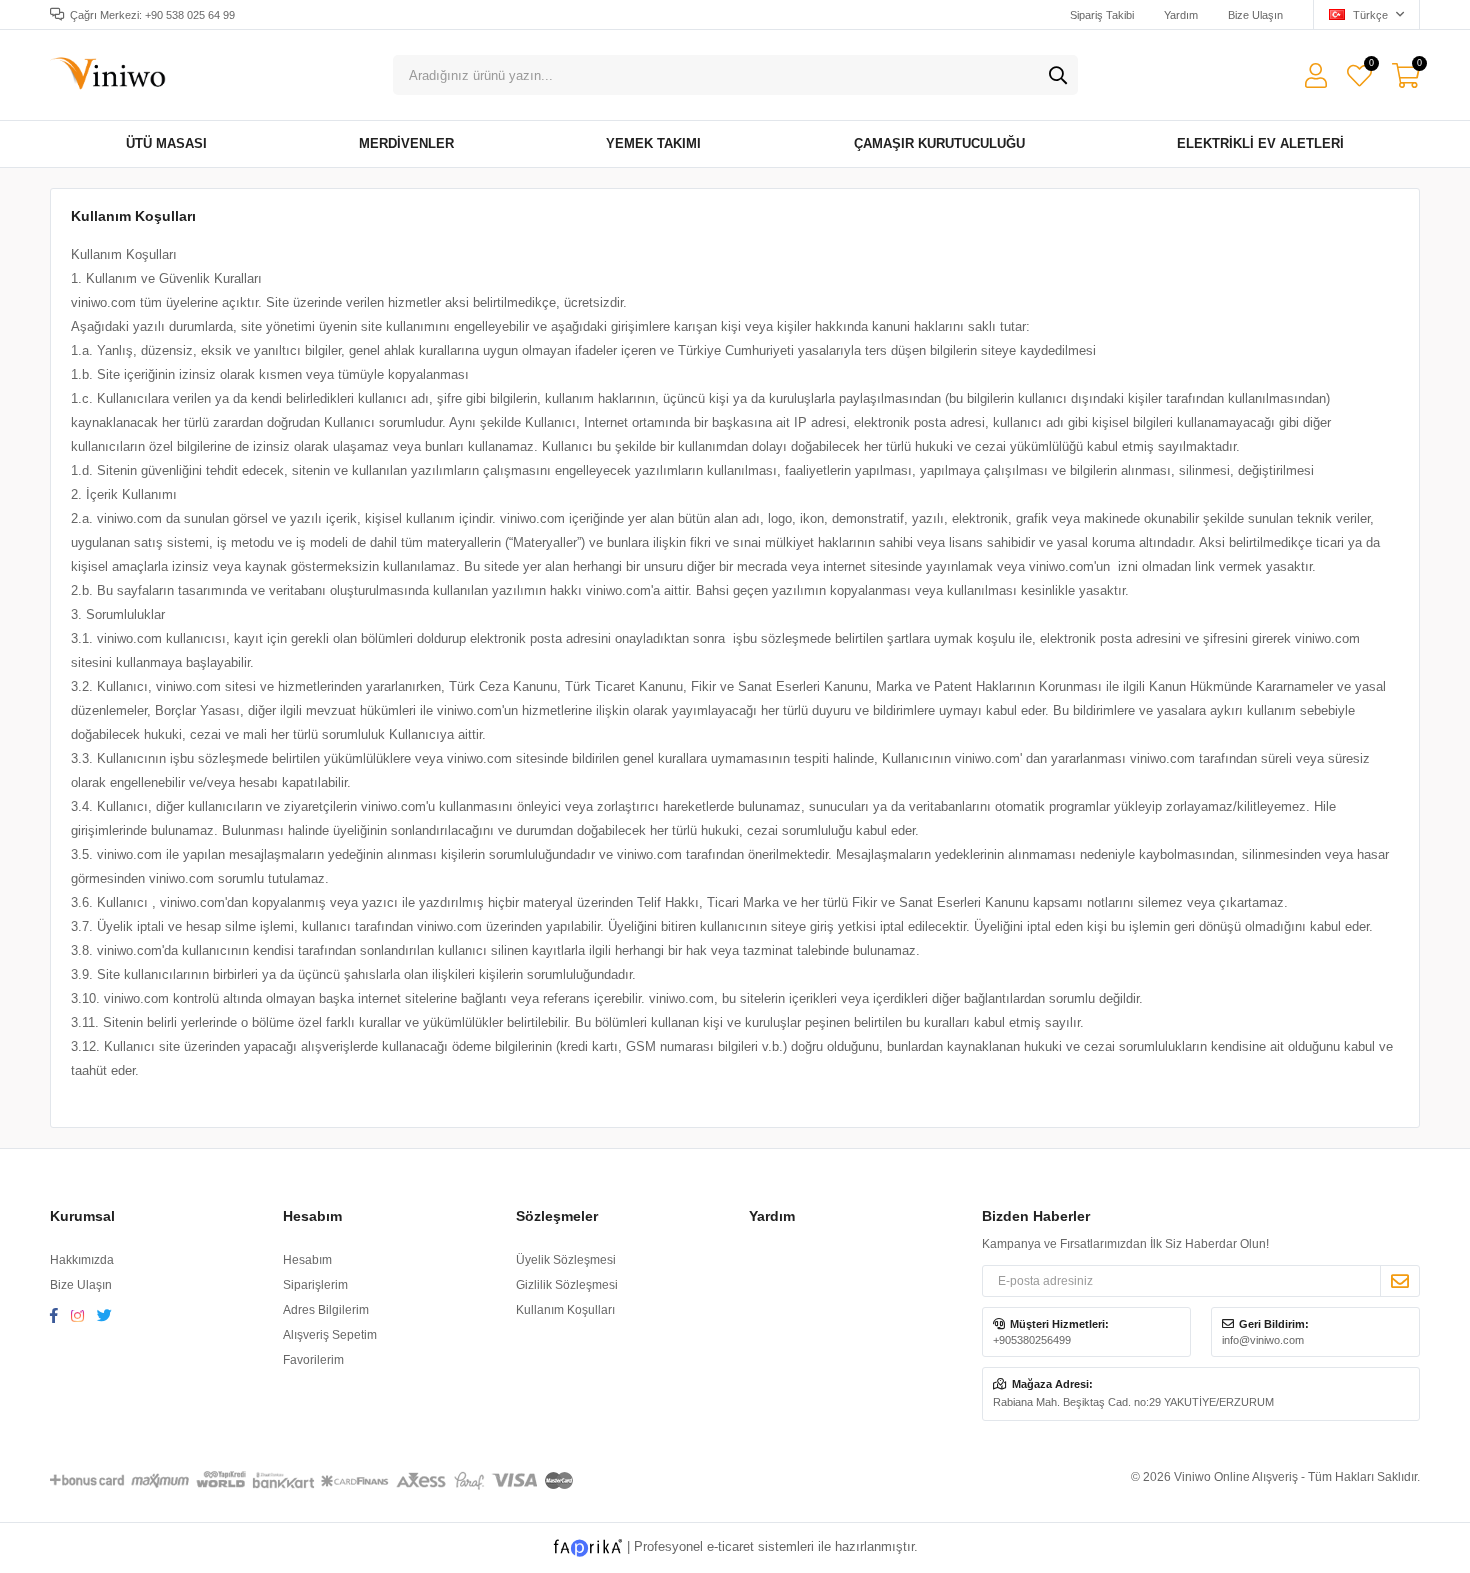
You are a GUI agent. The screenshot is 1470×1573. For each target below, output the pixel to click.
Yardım (1181, 15)
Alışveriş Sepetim (330, 1335)
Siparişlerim (315, 1285)
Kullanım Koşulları (565, 1310)
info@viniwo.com (1263, 1340)
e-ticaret (730, 1546)
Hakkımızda (82, 1260)
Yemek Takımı (653, 143)
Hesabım (307, 1260)
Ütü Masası (166, 143)
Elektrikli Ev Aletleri (1260, 143)
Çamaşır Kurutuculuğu (939, 143)
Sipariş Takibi (1102, 15)
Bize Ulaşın (1255, 15)
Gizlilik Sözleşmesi (567, 1285)
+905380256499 (1032, 1340)
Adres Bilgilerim (326, 1310)
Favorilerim (1370, 65)
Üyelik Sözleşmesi (566, 1260)
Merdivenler (406, 143)
